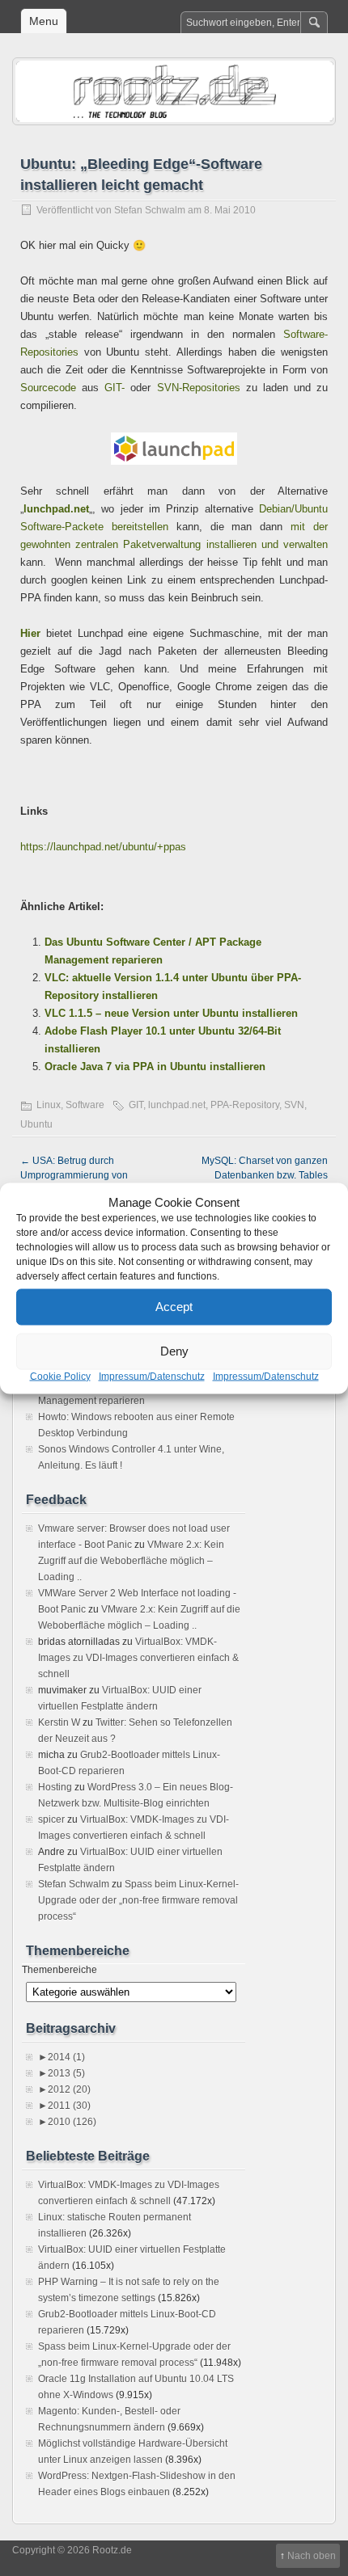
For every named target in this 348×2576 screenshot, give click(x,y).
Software (85, 1105)
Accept (174, 1307)
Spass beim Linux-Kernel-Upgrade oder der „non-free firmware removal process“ (138, 1900)
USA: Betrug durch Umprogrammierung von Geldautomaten (74, 1175)
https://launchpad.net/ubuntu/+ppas (103, 847)
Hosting (55, 1787)
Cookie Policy (60, 1376)
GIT (136, 1105)
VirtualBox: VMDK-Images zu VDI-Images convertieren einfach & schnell (138, 1658)
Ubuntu (36, 1124)
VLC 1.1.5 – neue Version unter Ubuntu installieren (171, 1013)
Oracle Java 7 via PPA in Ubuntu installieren (155, 1067)
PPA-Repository (245, 1105)
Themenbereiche (59, 1970)
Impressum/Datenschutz (152, 1376)
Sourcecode (48, 388)
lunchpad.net (56, 509)
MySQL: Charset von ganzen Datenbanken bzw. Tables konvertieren (265, 1175)
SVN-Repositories (199, 388)
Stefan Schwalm (150, 210)
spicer (51, 1819)
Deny (174, 1351)
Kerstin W (59, 1722)
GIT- (115, 388)
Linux (49, 1105)
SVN (294, 1105)
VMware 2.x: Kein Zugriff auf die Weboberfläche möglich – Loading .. (131, 1561)
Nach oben (312, 2556)
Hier (30, 633)
